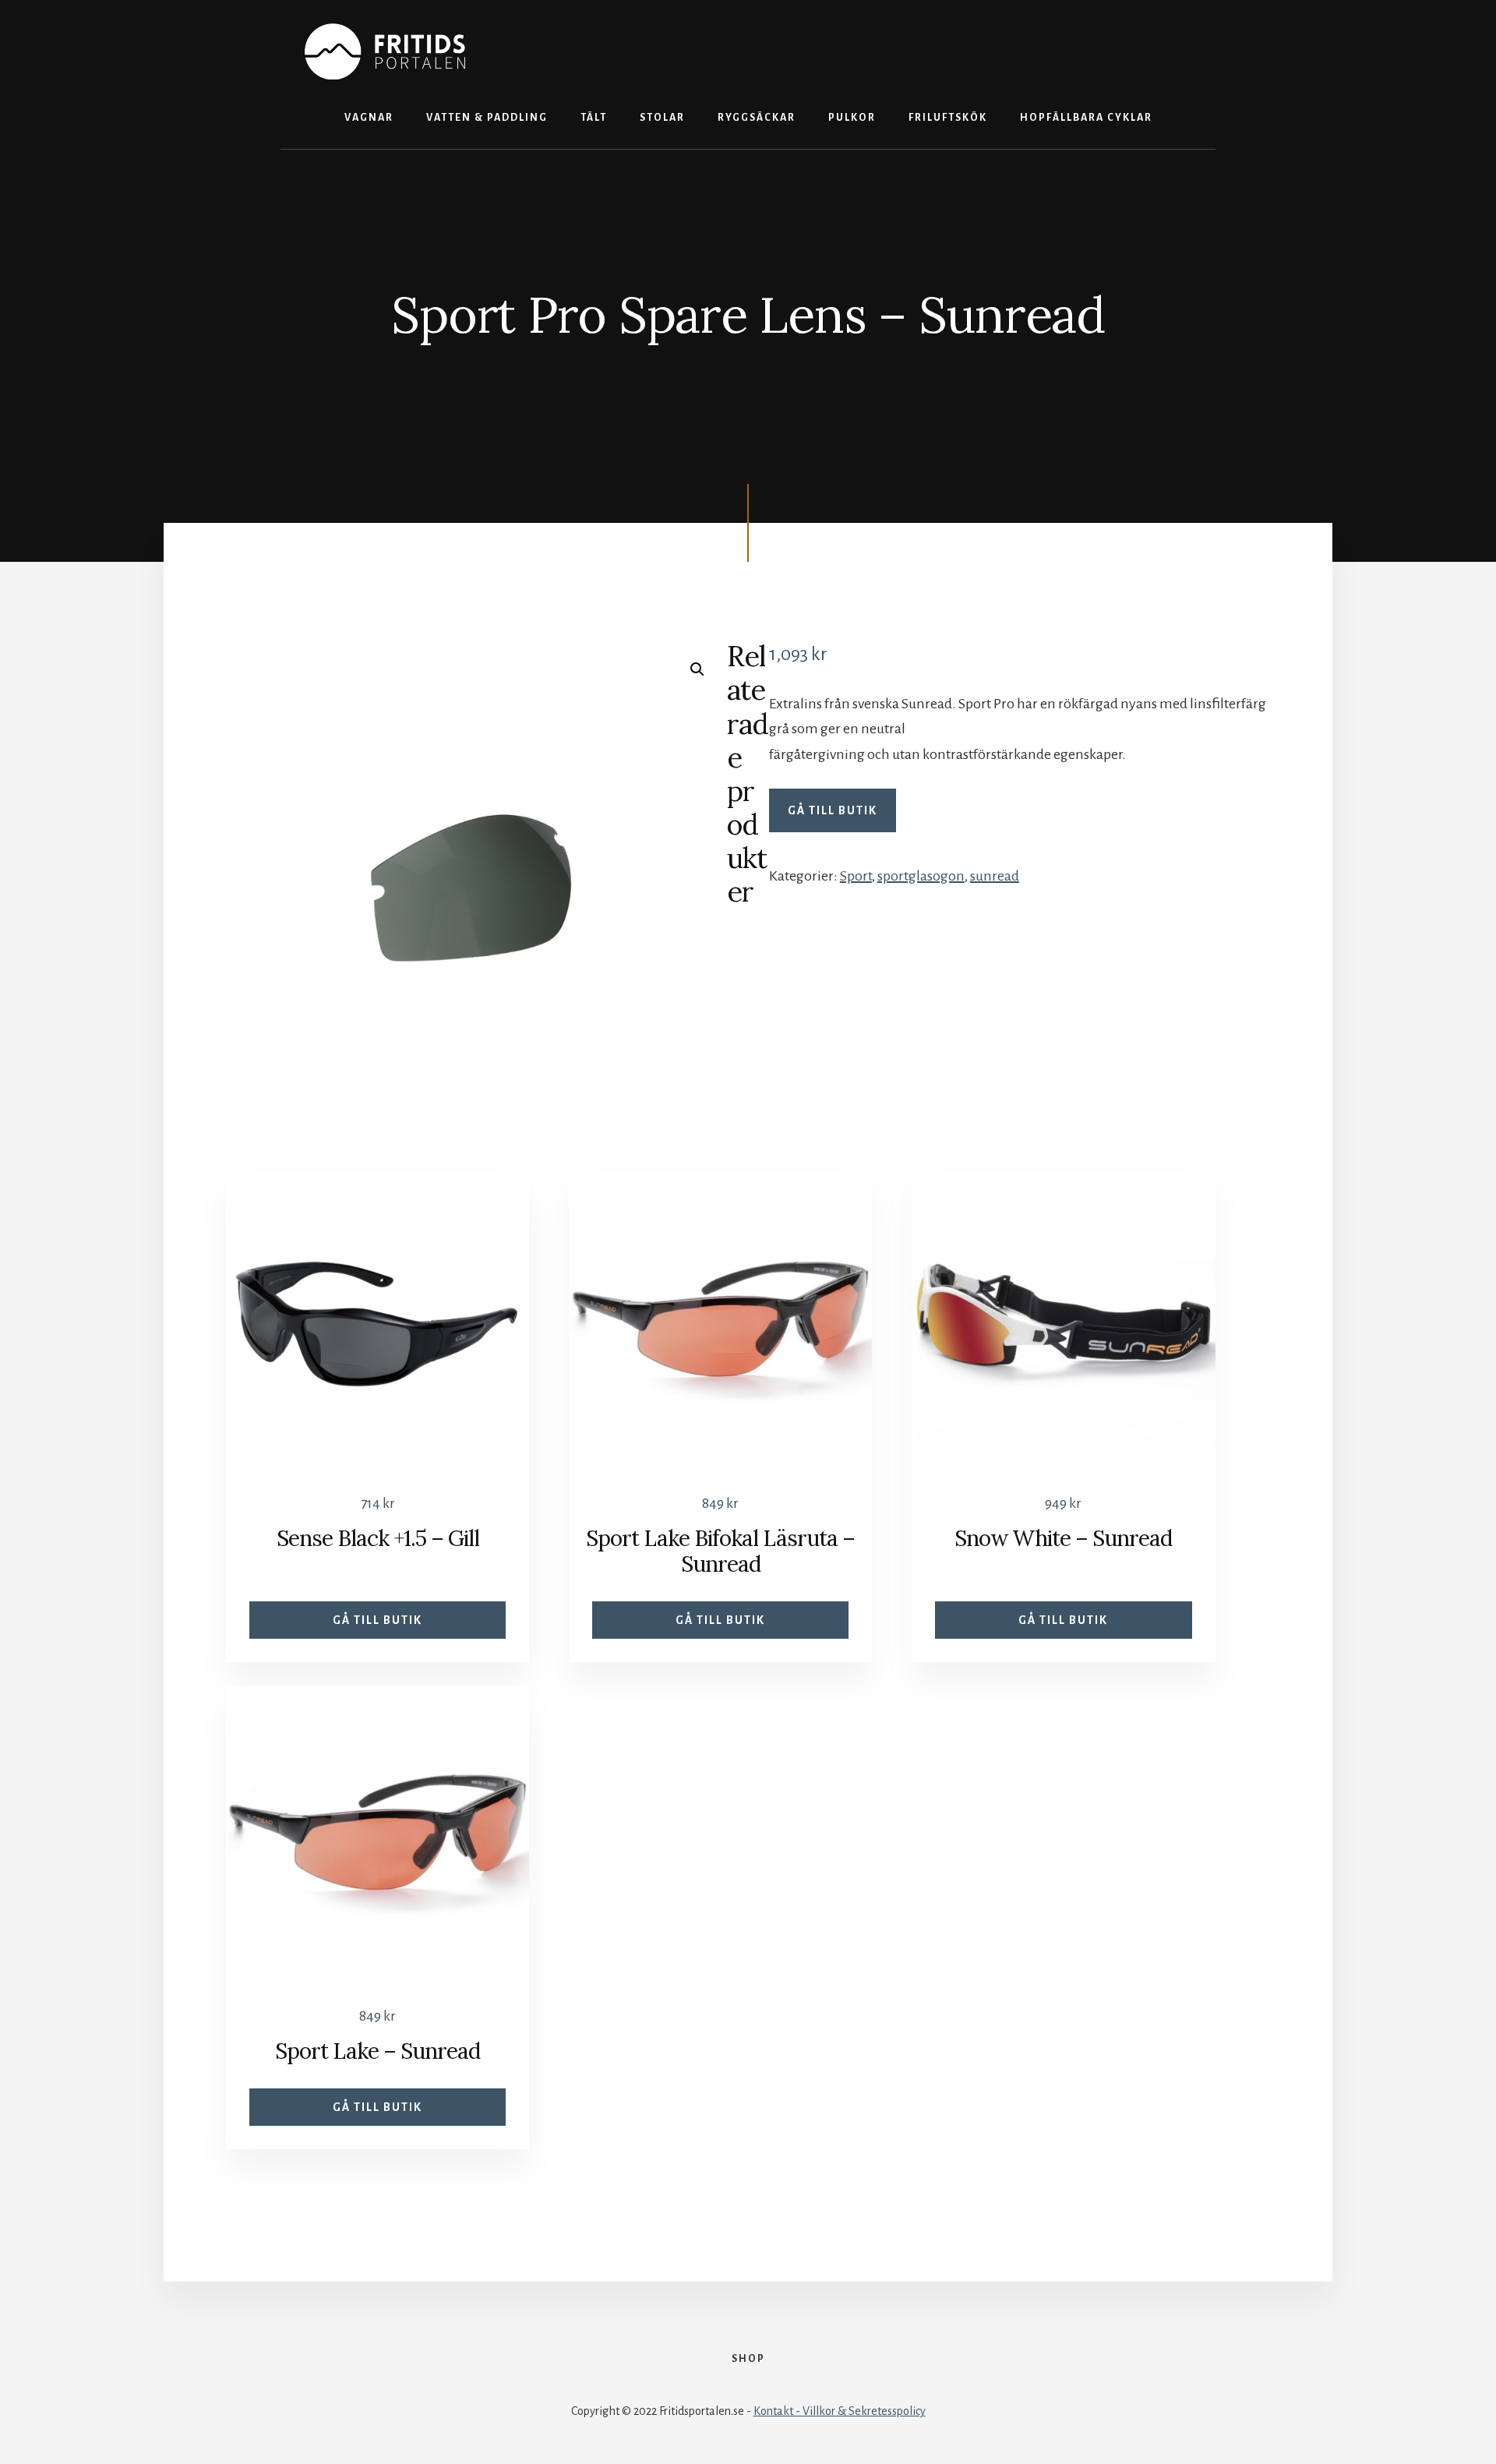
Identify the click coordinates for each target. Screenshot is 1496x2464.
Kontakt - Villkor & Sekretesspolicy (840, 2411)
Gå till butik (833, 810)
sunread (995, 876)
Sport (856, 876)
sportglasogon (921, 876)
